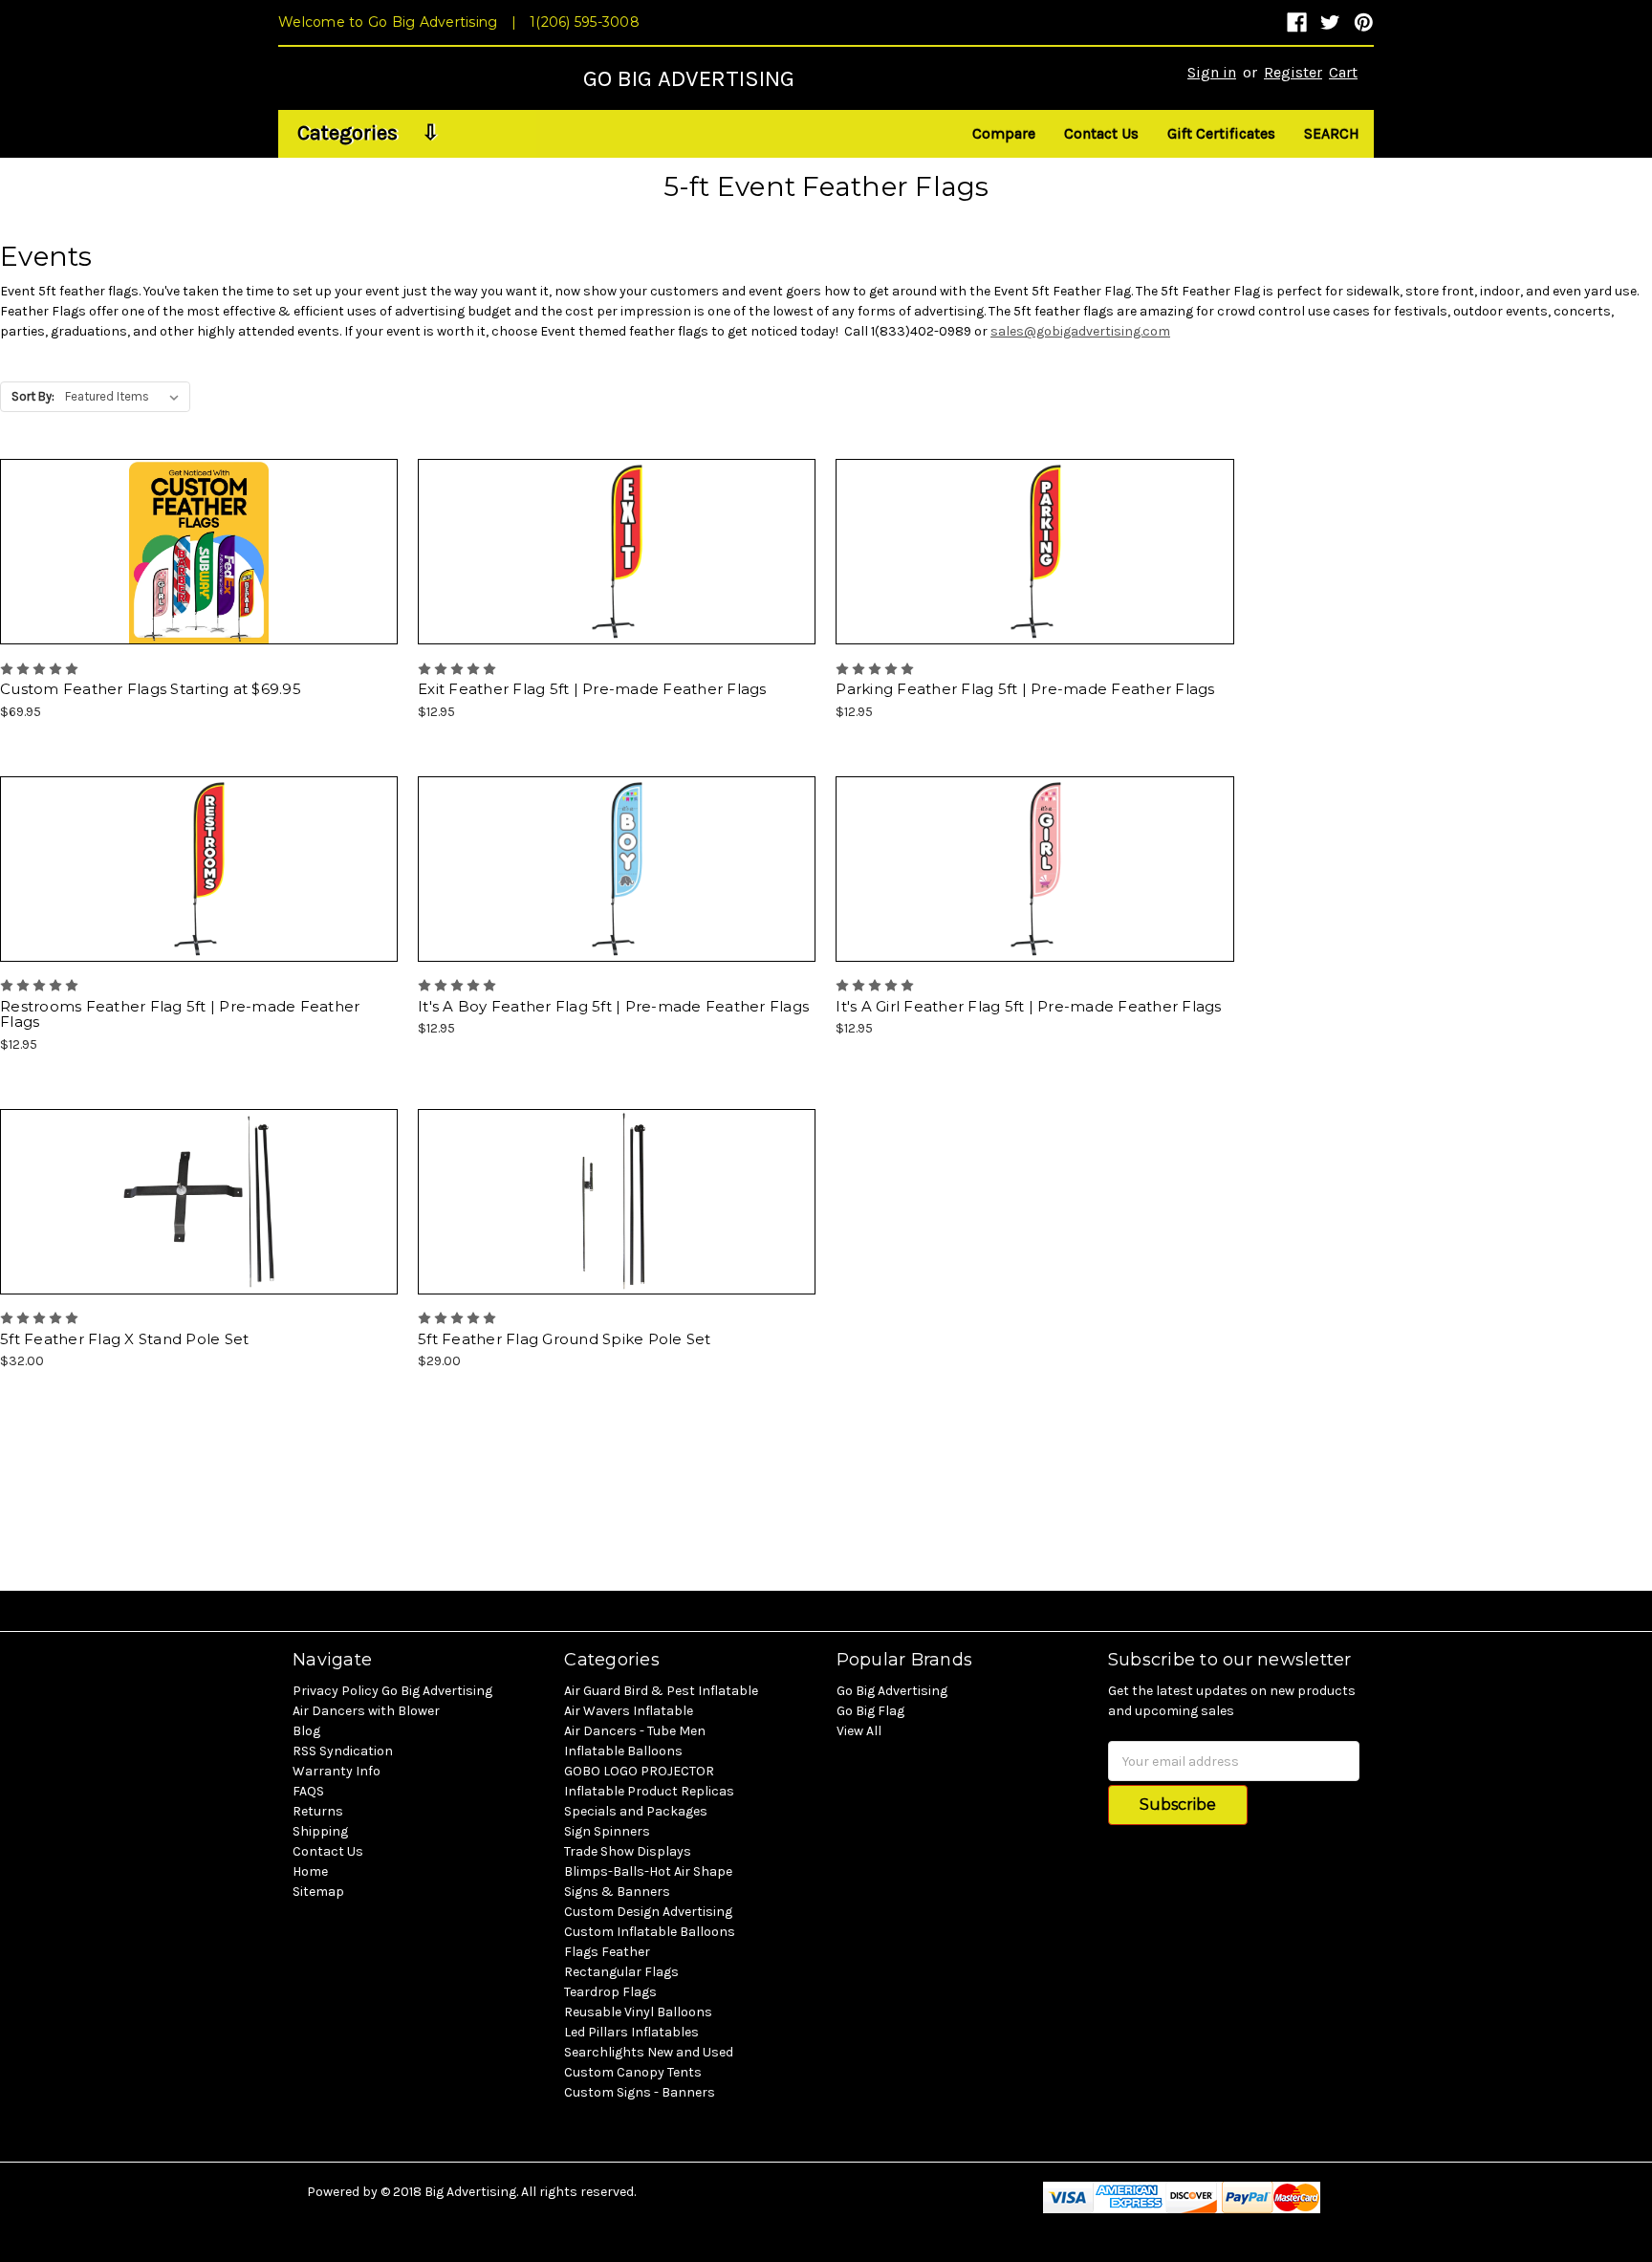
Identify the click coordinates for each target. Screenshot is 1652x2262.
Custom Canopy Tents (633, 2072)
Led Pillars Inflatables (631, 2032)
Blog (306, 1731)
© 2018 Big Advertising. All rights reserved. (508, 2192)
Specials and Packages (636, 1811)
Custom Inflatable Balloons (650, 1932)
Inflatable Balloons (623, 1751)
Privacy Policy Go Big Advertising (392, 1691)
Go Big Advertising (892, 1691)
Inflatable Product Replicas (649, 1791)
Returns (318, 1811)
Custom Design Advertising (648, 1912)
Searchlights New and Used (649, 2052)
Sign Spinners (607, 1831)
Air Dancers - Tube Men (635, 1731)
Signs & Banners (617, 1892)
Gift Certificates (1221, 133)
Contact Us (1101, 133)
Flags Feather (607, 1952)
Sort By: (33, 396)
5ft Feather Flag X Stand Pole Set (124, 1339)
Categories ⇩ (368, 133)
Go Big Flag (870, 1711)
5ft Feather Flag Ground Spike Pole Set (565, 1339)
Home (310, 1871)
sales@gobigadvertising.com (1080, 331)
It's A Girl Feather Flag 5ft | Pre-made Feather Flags (1028, 1006)
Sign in (1212, 72)
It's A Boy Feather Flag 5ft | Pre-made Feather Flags (613, 1006)
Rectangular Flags (621, 1972)
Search (1332, 133)
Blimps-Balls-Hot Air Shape (648, 1871)
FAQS (308, 1791)
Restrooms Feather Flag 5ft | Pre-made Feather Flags (180, 1014)
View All (859, 1731)
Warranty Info (337, 1771)
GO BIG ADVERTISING (689, 78)
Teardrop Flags (610, 1992)
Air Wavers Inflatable (629, 1711)
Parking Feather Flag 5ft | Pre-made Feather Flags (1025, 689)
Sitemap (318, 1892)
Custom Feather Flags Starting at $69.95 (151, 689)
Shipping (320, 1831)
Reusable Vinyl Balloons (638, 2012)
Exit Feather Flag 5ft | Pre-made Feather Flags (592, 689)
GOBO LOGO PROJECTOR (639, 1771)
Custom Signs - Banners (640, 2092)
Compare (1004, 133)
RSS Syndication (343, 1751)
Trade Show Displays (628, 1851)
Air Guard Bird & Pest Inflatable (661, 1691)
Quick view (826, 56)
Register (1293, 72)
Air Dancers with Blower (366, 1711)
